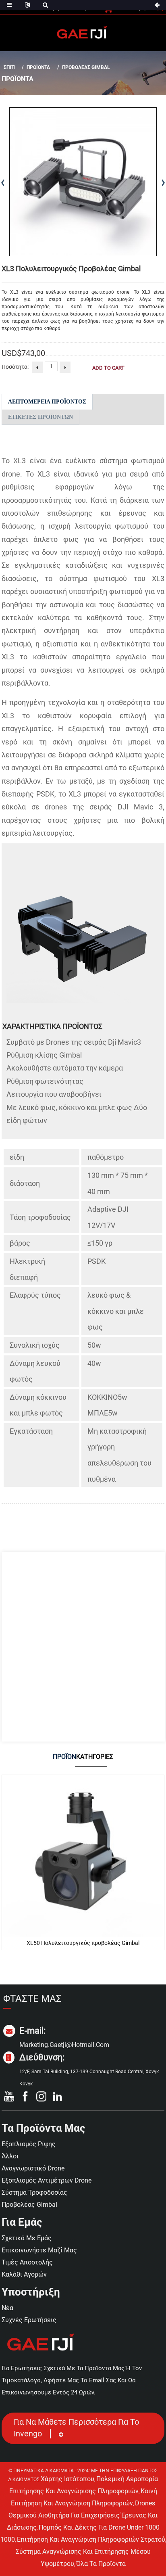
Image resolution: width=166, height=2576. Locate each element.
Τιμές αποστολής (27, 2262)
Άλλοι (10, 2156)
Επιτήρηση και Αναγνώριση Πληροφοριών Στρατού (91, 2539)
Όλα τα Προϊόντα (101, 2564)
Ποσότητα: (15, 367)
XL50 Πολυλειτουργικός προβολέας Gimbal (83, 1943)
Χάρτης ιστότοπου (67, 2479)
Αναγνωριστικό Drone (33, 2168)
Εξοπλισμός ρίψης (29, 2144)
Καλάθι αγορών (24, 2274)
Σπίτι (10, 67)
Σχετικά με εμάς (27, 2238)
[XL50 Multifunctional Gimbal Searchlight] (83, 1856)
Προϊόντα (38, 67)
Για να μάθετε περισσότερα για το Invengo (76, 2428)
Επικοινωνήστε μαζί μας (39, 2250)
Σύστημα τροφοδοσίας (34, 2192)
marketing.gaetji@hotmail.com (64, 2045)
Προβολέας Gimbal (86, 67)
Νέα (7, 2308)
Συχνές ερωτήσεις (29, 2320)
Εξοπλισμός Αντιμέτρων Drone (47, 2180)
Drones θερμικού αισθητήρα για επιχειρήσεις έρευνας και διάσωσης (82, 2515)
